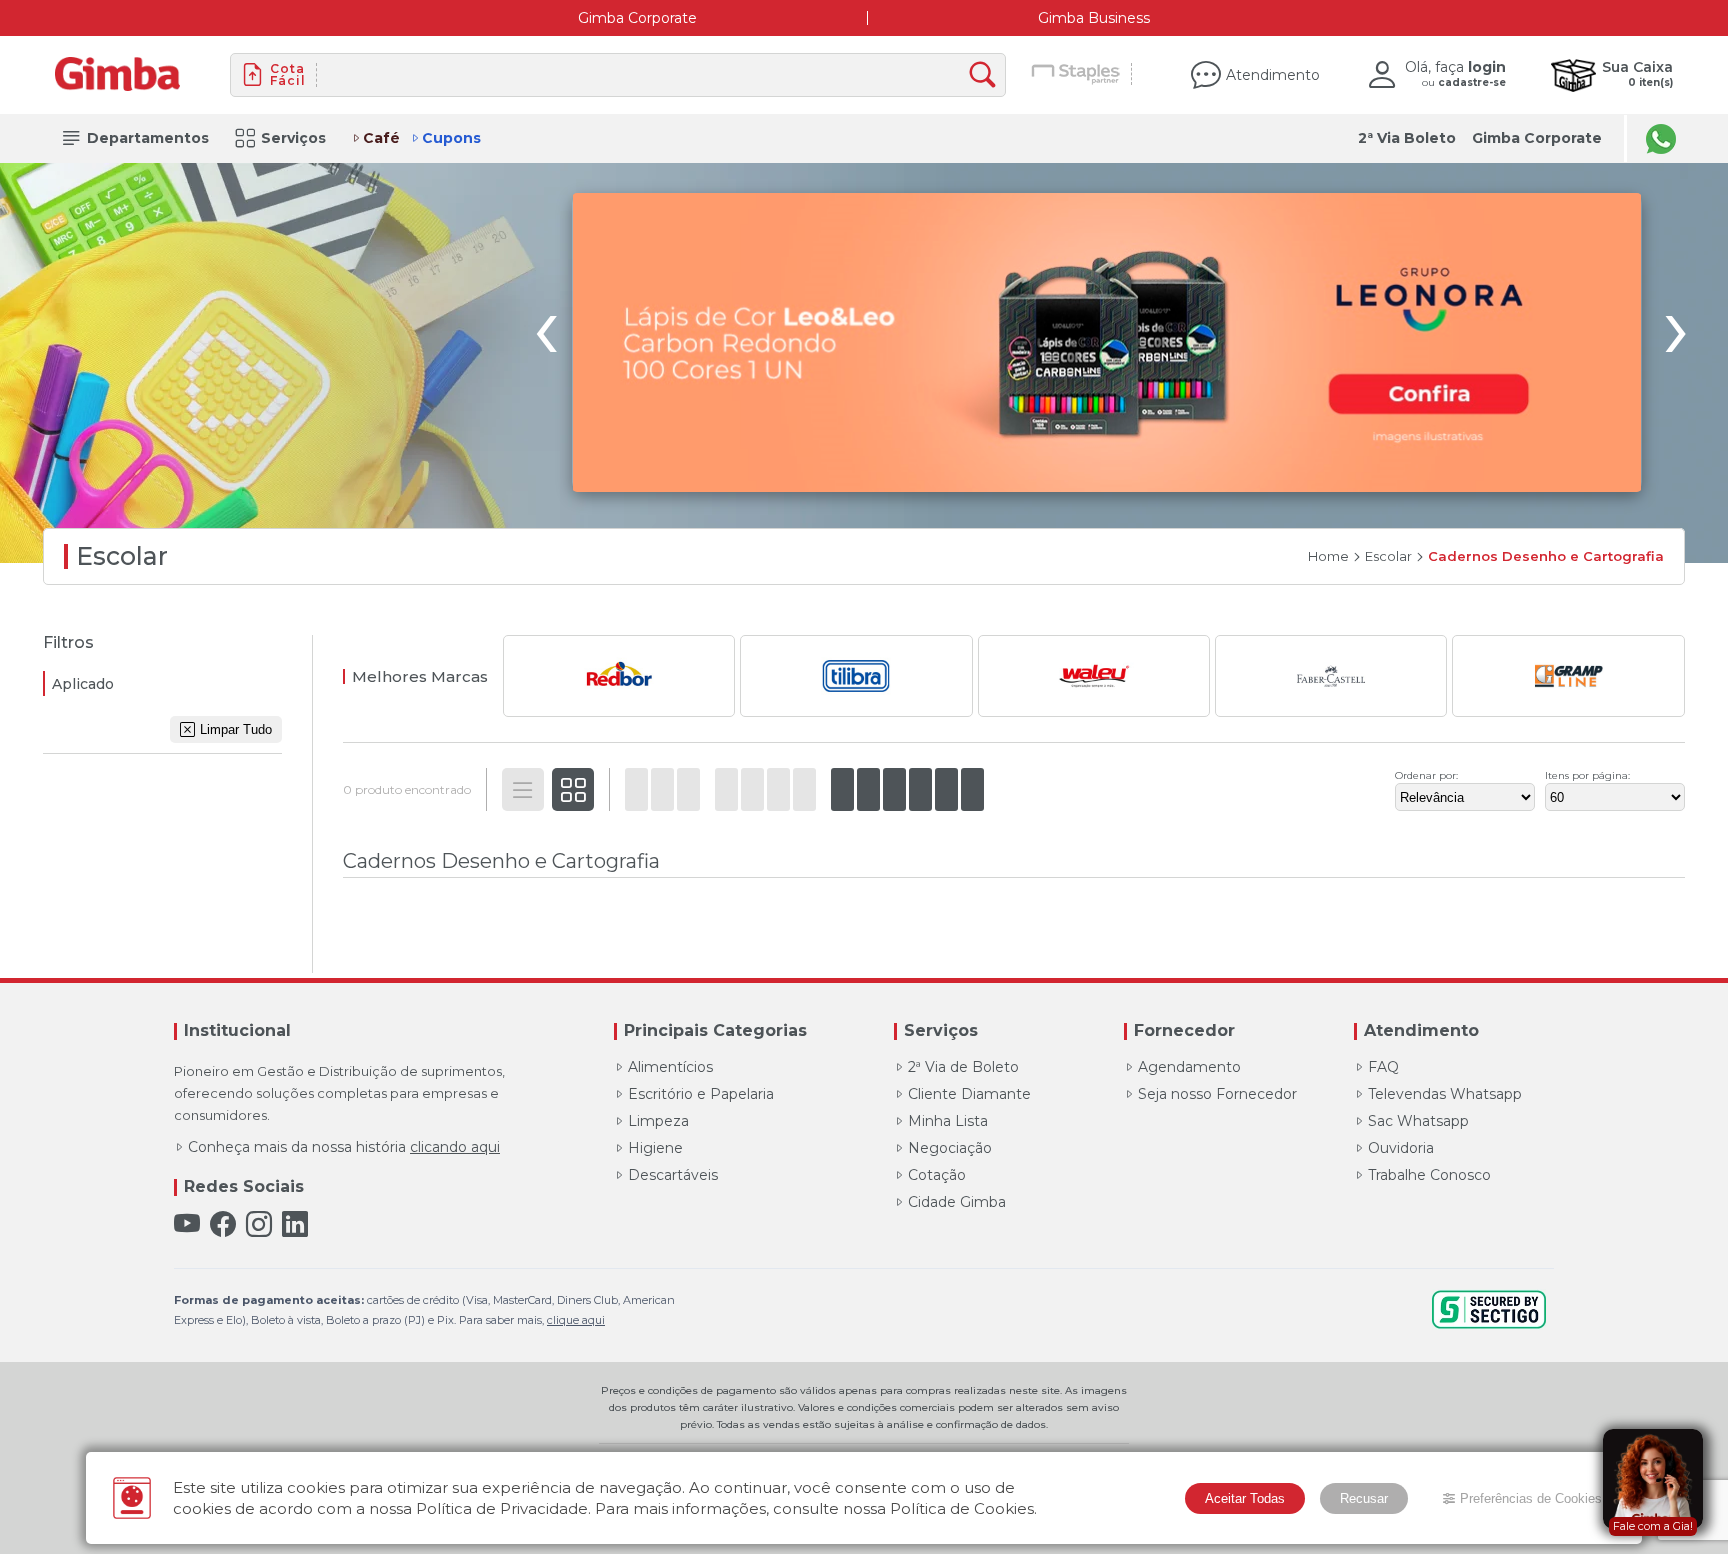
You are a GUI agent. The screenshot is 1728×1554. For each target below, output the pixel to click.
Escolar (1388, 556)
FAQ (1383, 1067)
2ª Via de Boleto (963, 1067)
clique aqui (576, 1320)
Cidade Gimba (957, 1202)
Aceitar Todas (1245, 1498)
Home (1328, 556)
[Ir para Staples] (1076, 75)
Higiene (655, 1148)
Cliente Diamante (969, 1094)
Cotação (937, 1175)
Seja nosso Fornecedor (1217, 1094)
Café (381, 138)
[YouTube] (187, 1224)
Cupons (451, 138)
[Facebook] (223, 1224)
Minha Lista (948, 1121)
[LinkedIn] (295, 1224)
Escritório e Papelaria (701, 1094)
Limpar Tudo (236, 729)
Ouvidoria (1401, 1148)
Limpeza (658, 1121)
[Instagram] (259, 1224)
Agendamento (1189, 1067)
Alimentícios (670, 1067)
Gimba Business (1094, 18)
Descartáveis (673, 1175)
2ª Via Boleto (1407, 138)
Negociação (950, 1148)
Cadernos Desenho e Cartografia (1546, 556)
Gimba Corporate (637, 18)
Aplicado (83, 684)
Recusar (1364, 1498)
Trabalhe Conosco (1429, 1175)
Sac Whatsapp (1418, 1121)
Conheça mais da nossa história (344, 1147)
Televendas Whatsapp (1445, 1094)
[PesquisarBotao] (987, 75)
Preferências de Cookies (1531, 1498)
